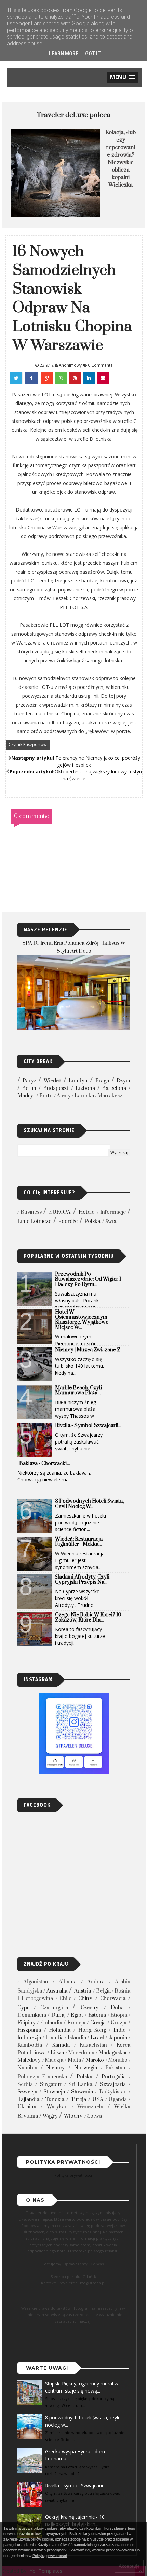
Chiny (85, 1998)
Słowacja (54, 2092)
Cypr (23, 2008)
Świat (112, 1221)
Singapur (51, 2084)
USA (98, 2099)
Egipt (77, 2015)
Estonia (97, 2015)
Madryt (26, 1096)
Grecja (98, 2023)
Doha (117, 2008)
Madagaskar (113, 2053)
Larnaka (84, 1096)
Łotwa (95, 2116)
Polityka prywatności (73, 2175)
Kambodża (30, 2045)
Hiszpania (29, 2030)
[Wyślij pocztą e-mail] (103, 378)
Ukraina (27, 2107)
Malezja (54, 2060)
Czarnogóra (54, 2008)
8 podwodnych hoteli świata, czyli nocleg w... (89, 1504)
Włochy (73, 2116)
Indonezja (29, 2038)
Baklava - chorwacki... (44, 1463)
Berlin (29, 1088)
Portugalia (114, 2077)
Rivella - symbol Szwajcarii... (88, 1426)
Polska (92, 1221)
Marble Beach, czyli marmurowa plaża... (78, 1390)
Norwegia (86, 2068)
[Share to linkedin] (89, 378)
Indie (119, 2030)
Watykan (57, 2107)
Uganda (118, 2099)
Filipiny (26, 2023)
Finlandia (51, 2023)
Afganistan (36, 1982)
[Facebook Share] (32, 378)
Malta (74, 2060)
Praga (102, 1081)
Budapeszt (56, 1088)
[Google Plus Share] (47, 378)
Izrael (97, 2038)
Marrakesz (110, 1096)
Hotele (86, 1212)
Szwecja (27, 2092)
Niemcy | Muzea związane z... (89, 1350)
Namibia (27, 2068)
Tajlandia (28, 2099)
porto (46, 1096)
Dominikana (32, 2015)
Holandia (60, 2030)
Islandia (77, 2038)
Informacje (113, 1212)
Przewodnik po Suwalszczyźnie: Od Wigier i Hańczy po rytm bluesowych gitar (121, 162)
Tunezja (55, 2099)
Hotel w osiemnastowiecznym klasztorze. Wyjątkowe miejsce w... (82, 1320)
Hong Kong (92, 2030)
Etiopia (119, 2015)
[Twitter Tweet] (17, 378)
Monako (118, 2060)
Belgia (103, 1991)
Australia (57, 1991)
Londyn (78, 1081)
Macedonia (81, 2053)
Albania (68, 1982)
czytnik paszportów (28, 745)
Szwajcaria (113, 2084)
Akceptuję (129, 2566)
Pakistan (115, 2068)
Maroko (95, 2060)
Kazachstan (93, 2045)
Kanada (61, 2045)
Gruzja (119, 2023)
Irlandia (55, 2038)
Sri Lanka (80, 2084)
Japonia (118, 2038)
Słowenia (82, 2092)
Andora (96, 1982)
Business (31, 1212)
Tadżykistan (113, 2092)
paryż (29, 1081)
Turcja (78, 2099)
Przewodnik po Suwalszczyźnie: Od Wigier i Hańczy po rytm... (88, 1279)
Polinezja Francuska (42, 2077)
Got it (93, 54)
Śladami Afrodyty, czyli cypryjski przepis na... (82, 1580)
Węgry (50, 2116)
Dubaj (58, 2015)
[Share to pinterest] (75, 378)
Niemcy (55, 2068)
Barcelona (114, 1088)
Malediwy (29, 2060)
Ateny (64, 1096)
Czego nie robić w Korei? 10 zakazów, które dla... (88, 1617)
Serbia (25, 2084)
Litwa (57, 2053)
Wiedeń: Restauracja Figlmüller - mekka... (79, 1542)
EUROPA (60, 1212)
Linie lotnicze (34, 1221)
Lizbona (85, 1088)
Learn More (64, 54)
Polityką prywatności (50, 2556)
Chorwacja (113, 1998)
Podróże (68, 1221)
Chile (65, 1998)
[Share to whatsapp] (61, 378)
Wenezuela (90, 2107)
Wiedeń (52, 1081)
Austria (83, 1991)
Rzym (123, 1081)
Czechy (90, 2008)
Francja (76, 2023)
